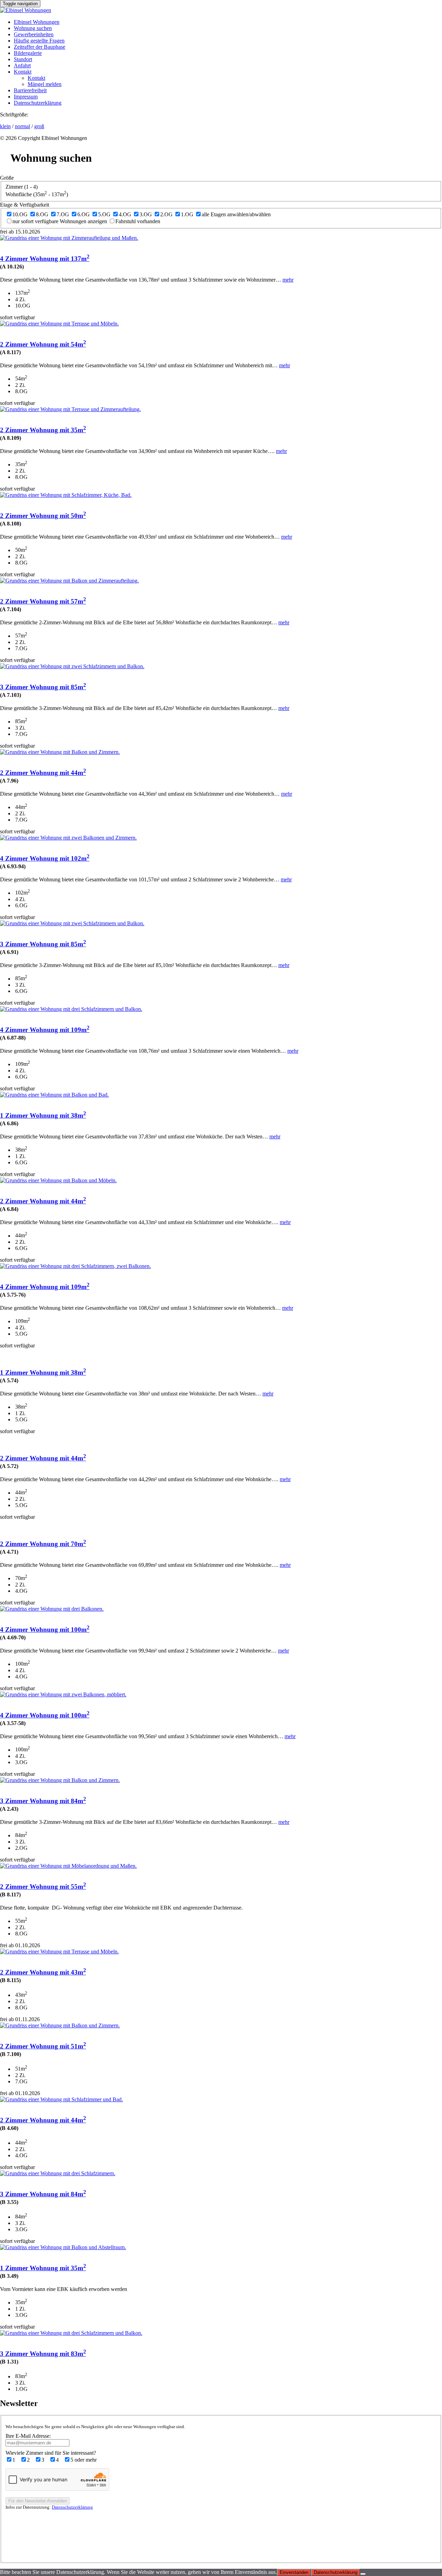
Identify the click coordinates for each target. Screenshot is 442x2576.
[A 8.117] (59, 324)
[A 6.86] (54, 1095)
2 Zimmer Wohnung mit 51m (43, 2046)
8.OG (42, 214)
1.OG (187, 214)
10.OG (20, 214)
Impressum (26, 97)
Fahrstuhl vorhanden (138, 221)
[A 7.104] (69, 581)
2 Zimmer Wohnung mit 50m (43, 516)
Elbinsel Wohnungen (37, 22)
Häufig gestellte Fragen (39, 41)
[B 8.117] (68, 1866)
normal (22, 126)
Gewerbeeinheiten (34, 34)
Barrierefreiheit (30, 90)
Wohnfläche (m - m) (37, 194)
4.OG (125, 214)
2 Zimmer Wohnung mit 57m (43, 601)
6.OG (84, 214)
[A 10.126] (69, 238)
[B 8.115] (59, 1952)
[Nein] (363, 2574)
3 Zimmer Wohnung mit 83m (43, 2354)
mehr (288, 280)
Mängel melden (45, 84)
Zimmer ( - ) (22, 187)
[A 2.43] (60, 1780)
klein (5, 126)
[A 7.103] (72, 666)
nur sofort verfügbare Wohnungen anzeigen (60, 221)
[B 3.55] (58, 2173)
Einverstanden (294, 2572)
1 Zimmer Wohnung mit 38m (43, 1115)
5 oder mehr (84, 2460)
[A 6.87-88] (71, 1009)
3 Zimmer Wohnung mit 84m (43, 1801)
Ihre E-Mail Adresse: (28, 2436)
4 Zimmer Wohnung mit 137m (45, 259)
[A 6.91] (72, 923)
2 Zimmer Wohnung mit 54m (43, 344)
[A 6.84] (58, 1180)
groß (39, 126)
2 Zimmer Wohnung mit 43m (43, 1972)
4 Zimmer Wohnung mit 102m (45, 858)
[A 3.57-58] (63, 1694)
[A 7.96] (60, 752)
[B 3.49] (63, 2247)
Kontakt (23, 72)
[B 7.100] (60, 2025)
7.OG (63, 214)
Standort (23, 59)
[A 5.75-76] (75, 1266)
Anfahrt (22, 65)
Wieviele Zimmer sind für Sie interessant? (51, 2453)
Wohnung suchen (33, 28)
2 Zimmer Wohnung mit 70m (43, 1544)
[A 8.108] (66, 495)
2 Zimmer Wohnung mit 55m (43, 1887)
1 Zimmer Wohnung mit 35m (43, 2268)
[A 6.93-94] (68, 838)
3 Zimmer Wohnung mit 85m (43, 687)
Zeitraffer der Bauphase (40, 47)
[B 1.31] (71, 2333)
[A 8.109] (70, 409)
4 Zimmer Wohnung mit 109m (45, 1030)
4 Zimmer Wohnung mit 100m (45, 1630)
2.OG (166, 214)
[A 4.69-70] (52, 1609)
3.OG (146, 214)
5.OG (104, 214)
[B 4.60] (61, 2099)
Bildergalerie (28, 53)
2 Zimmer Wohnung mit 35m (43, 430)
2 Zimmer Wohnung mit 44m (43, 773)
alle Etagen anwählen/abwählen (236, 214)
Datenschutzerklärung (38, 103)
